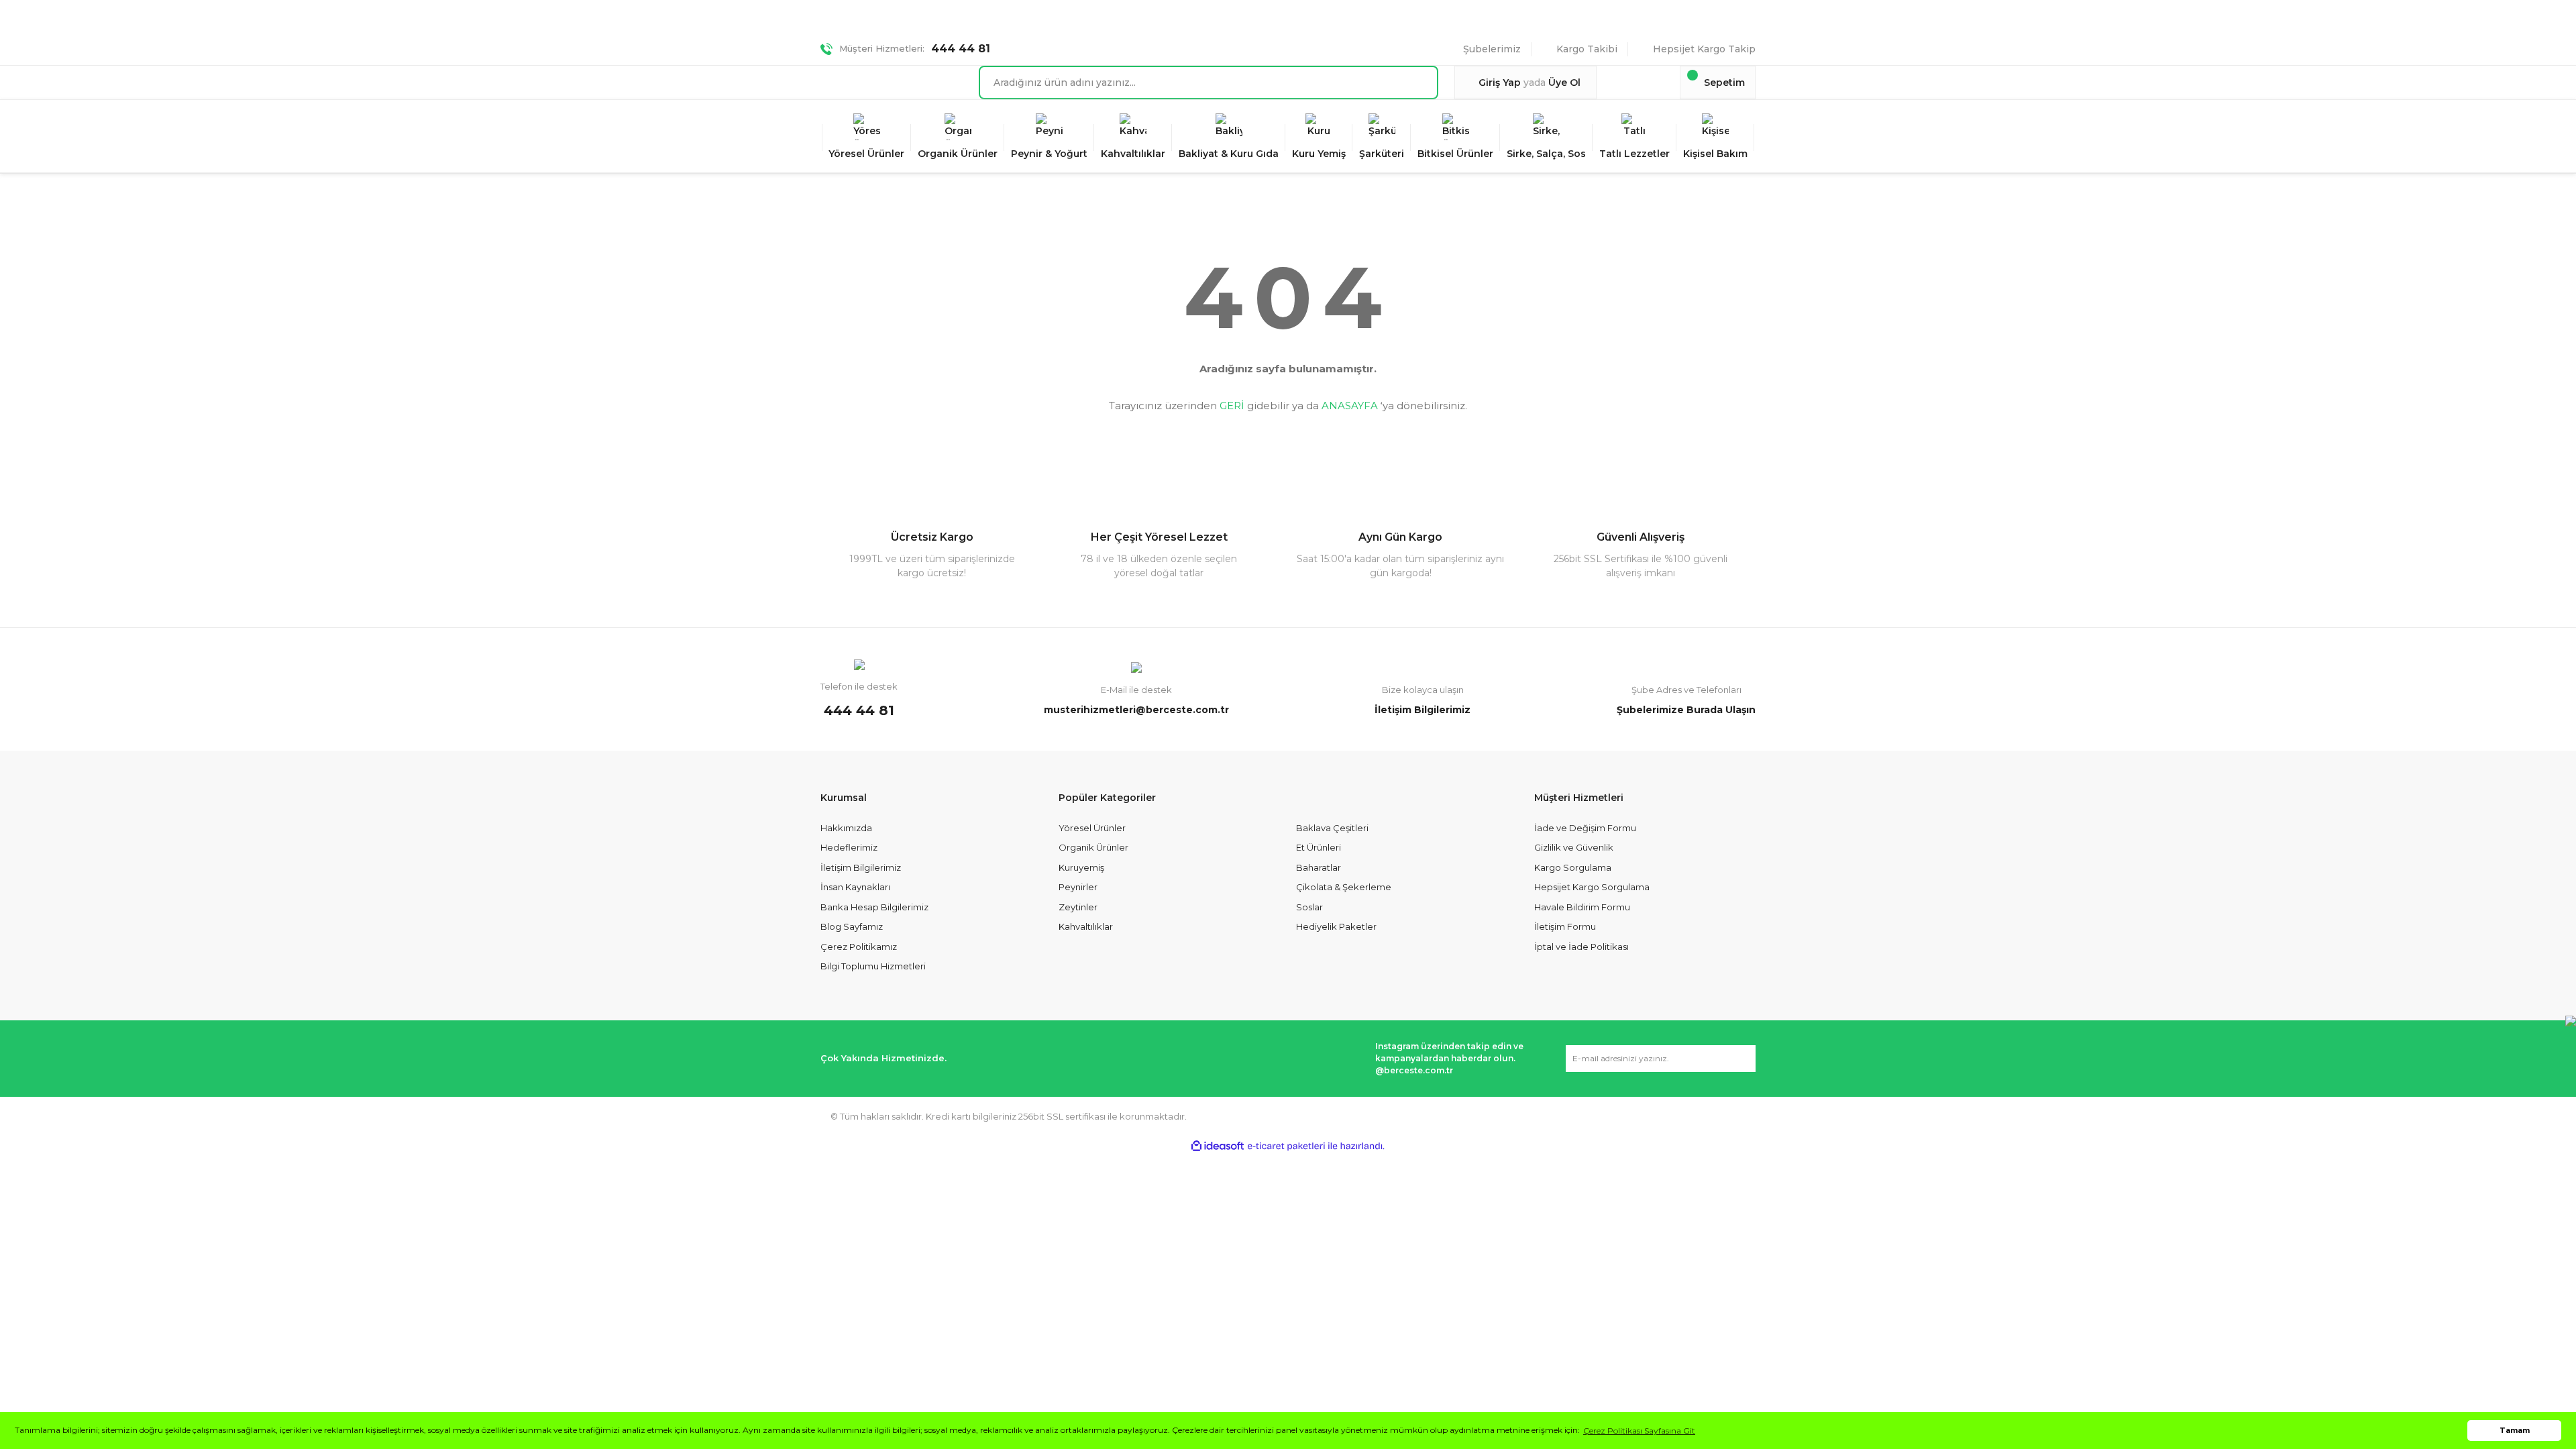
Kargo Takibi (1587, 49)
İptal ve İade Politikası (1581, 947)
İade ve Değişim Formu (1585, 828)
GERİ (1232, 406)
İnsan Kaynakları (855, 887)
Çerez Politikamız (859, 947)
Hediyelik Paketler (1336, 926)
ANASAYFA (1350, 406)
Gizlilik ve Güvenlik (1574, 847)
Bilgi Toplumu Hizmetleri (873, 966)
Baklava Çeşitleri (1332, 828)
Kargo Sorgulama (1573, 867)
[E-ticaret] (1286, 1146)
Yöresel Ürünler (1092, 828)
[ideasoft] (1218, 1146)
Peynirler (1078, 887)
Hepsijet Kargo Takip (1704, 49)
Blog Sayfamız (852, 926)
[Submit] (1739, 1059)
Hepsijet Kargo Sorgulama (1592, 887)
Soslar (1309, 907)
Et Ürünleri (1319, 847)
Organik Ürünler (1093, 847)
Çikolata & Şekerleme (1344, 887)
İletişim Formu (1565, 926)
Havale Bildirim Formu (1582, 907)
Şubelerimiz (1492, 49)
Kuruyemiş (1081, 867)
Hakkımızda (846, 828)
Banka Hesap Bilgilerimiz (874, 907)
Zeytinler (1078, 907)
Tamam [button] (2515, 1431)
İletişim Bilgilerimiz (861, 867)
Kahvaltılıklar (1086, 926)
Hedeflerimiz (849, 847)
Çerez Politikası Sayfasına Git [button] (1639, 1431)
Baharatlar (1319, 867)
